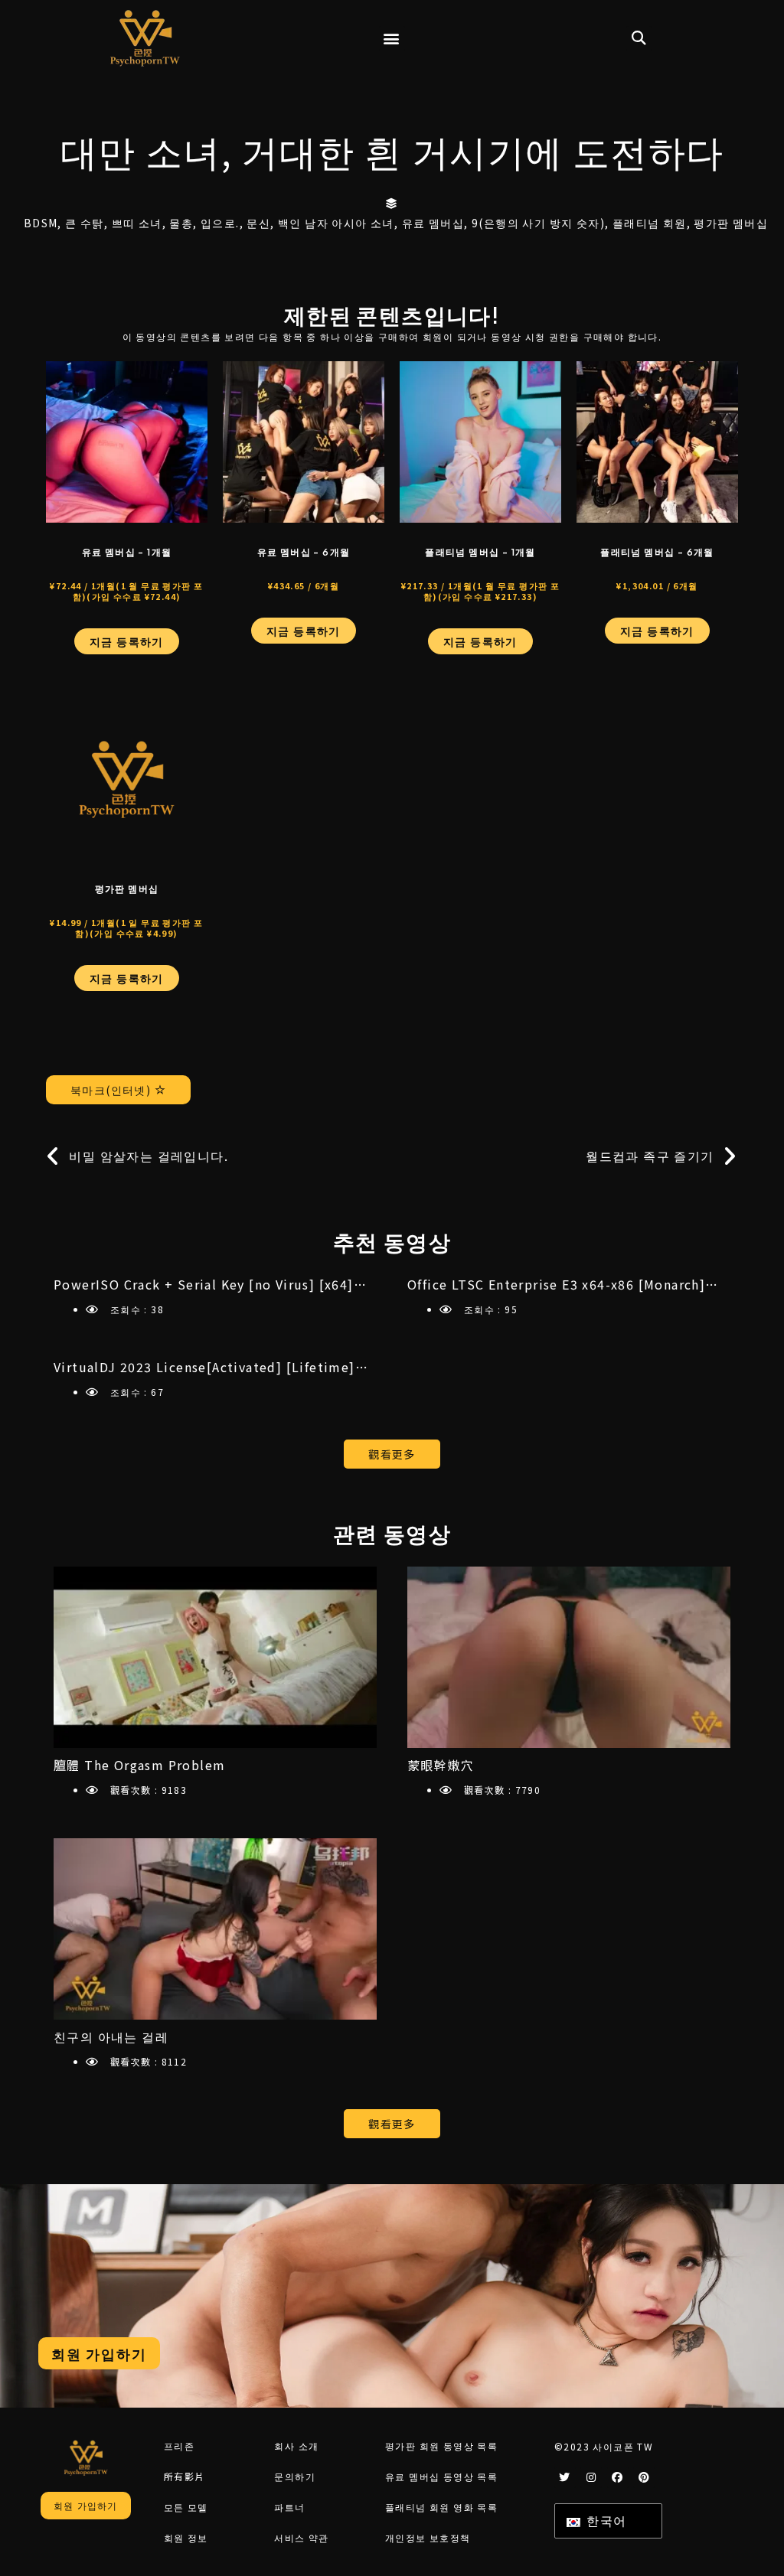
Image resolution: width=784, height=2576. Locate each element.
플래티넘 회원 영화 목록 (441, 2507)
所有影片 (185, 2476)
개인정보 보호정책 (428, 2537)
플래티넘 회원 (650, 223)
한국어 (605, 2520)
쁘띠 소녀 (137, 223)
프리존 (179, 2446)
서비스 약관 (301, 2537)
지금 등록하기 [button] (127, 641)
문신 (258, 223)
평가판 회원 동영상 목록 (441, 2446)
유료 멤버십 (433, 223)
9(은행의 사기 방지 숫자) (538, 223)
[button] (392, 39)
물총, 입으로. (204, 223)
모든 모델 (186, 2507)
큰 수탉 (85, 223)
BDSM (41, 223)
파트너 (289, 2507)
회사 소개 (296, 2446)
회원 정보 (186, 2537)
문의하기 (295, 2476)
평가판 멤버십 (731, 223)
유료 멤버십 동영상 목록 (441, 2476)
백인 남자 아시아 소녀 (336, 223)
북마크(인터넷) (113, 1090)
